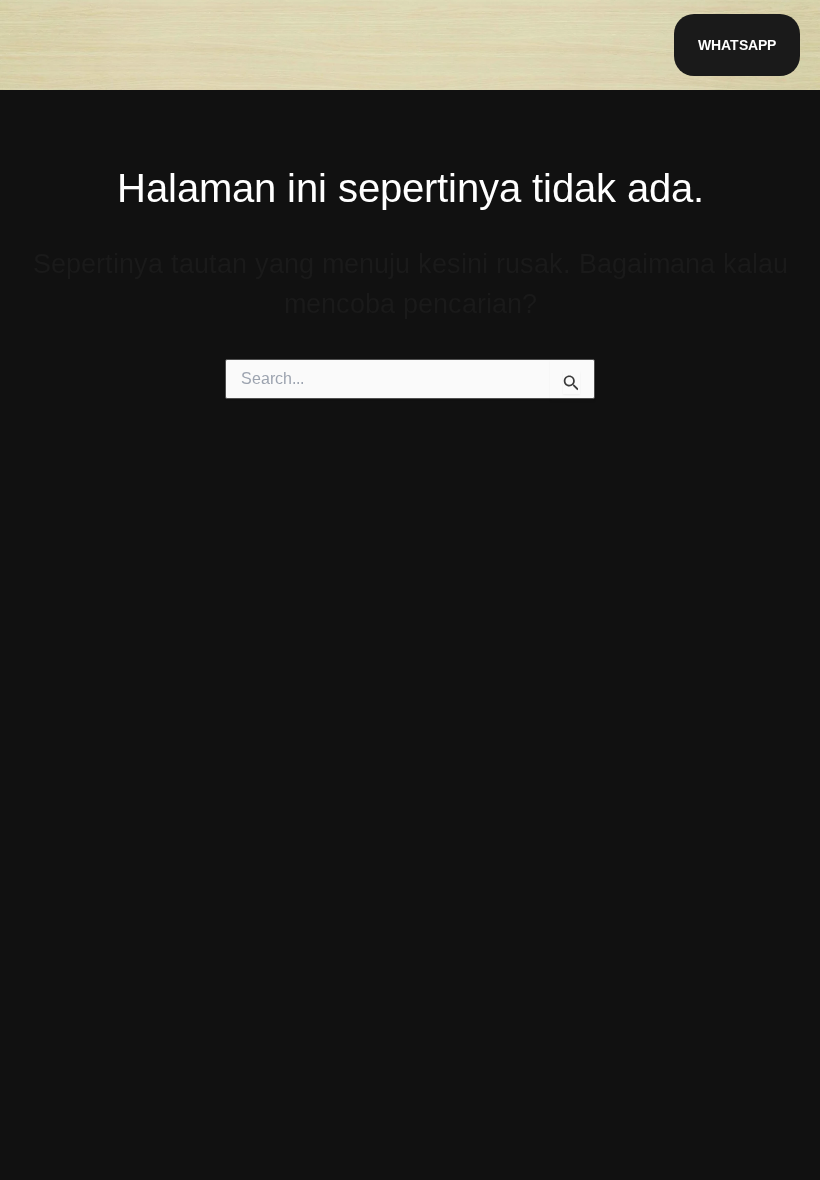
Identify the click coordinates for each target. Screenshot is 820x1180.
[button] (737, 45)
